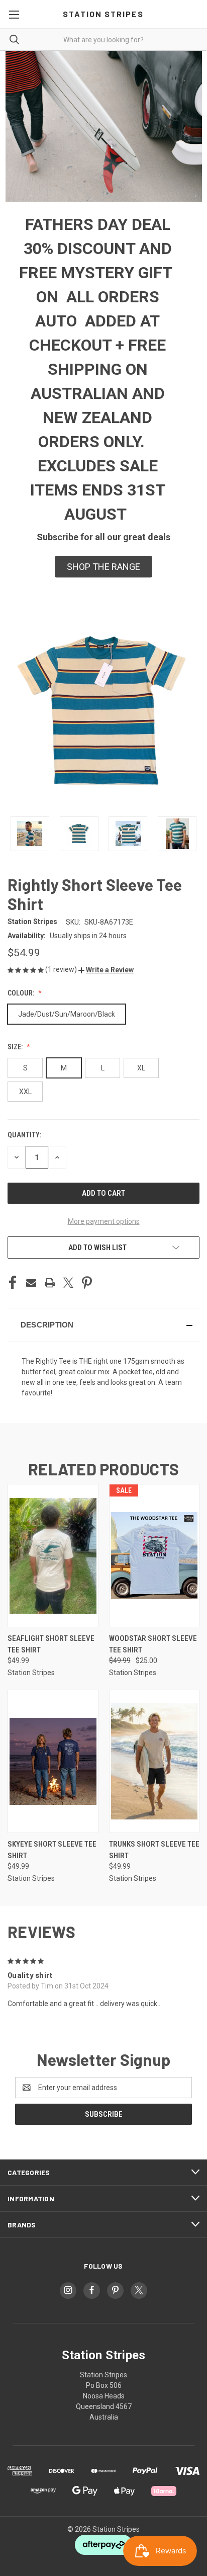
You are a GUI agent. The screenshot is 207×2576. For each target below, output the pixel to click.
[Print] (50, 1283)
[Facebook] (13, 1283)
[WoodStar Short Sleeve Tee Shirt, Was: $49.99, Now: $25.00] (154, 1556)
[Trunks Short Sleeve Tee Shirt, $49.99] (154, 1761)
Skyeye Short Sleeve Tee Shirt (52, 1850)
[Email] (31, 1283)
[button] (103, 567)
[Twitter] (68, 1283)
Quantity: (24, 1135)
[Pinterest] (87, 1283)
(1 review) (62, 969)
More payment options (104, 1221)
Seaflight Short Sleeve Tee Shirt (51, 1644)
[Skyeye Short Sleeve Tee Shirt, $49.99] (53, 1761)
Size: (16, 1047)
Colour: (22, 993)
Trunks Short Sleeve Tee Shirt (154, 1850)
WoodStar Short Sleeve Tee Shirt (153, 1644)
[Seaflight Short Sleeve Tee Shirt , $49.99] (53, 1556)
